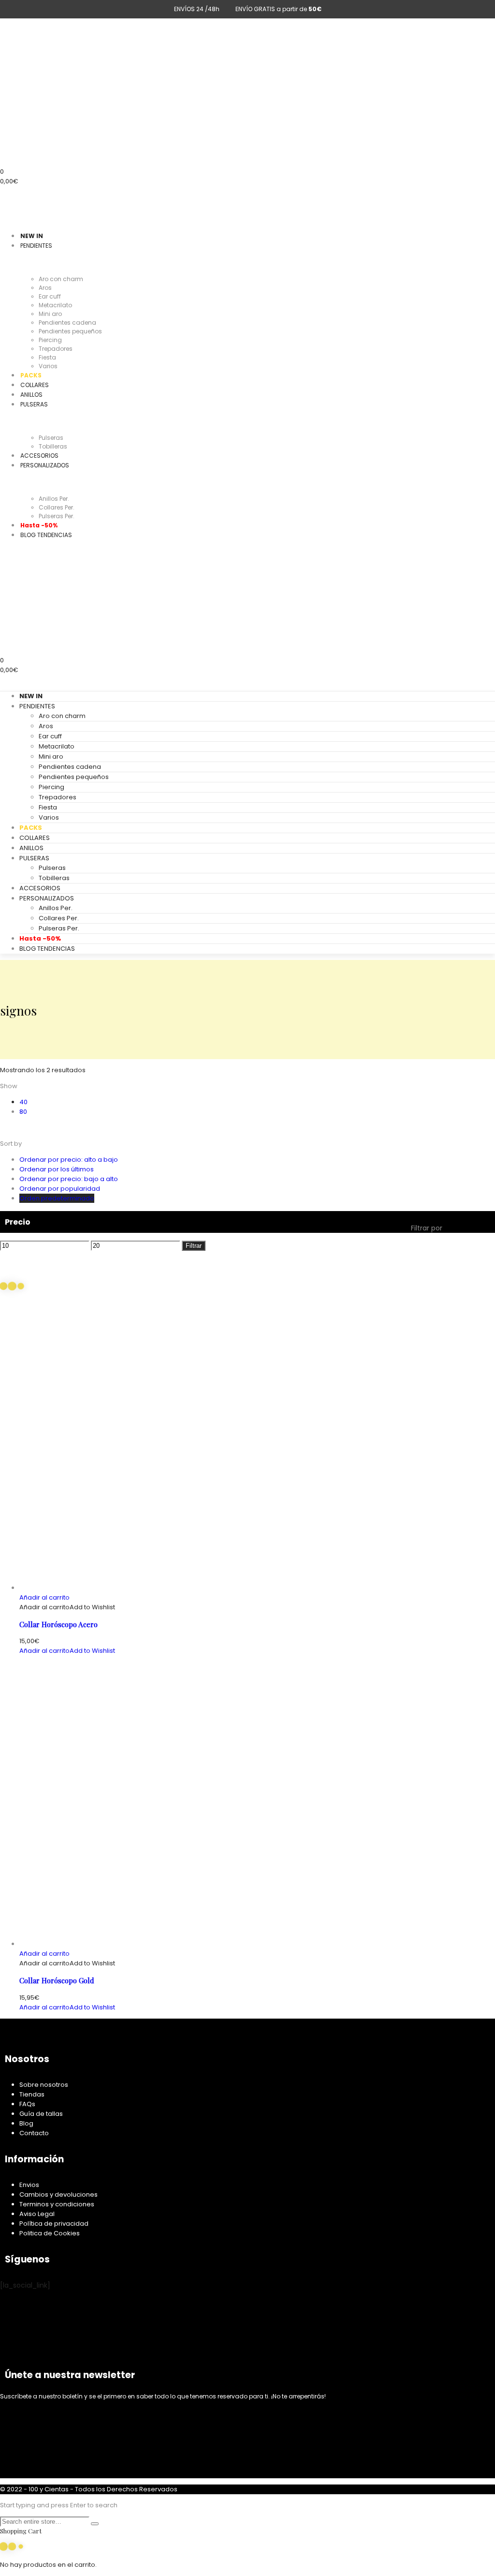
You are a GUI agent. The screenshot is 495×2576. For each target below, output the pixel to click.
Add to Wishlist (92, 1607)
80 (23, 1112)
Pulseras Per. (59, 928)
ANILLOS (31, 848)
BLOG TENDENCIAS (47, 949)
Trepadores (58, 797)
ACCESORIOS (40, 888)
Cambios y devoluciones (58, 2194)
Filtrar (194, 1246)
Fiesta (48, 807)
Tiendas (32, 2094)
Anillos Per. (56, 908)
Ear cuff (50, 736)
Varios (49, 817)
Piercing (51, 787)
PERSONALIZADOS (47, 898)
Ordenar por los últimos (57, 1169)
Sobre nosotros (44, 2085)
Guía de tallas (41, 2114)
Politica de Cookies (50, 2233)
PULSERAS (34, 858)
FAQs (27, 2104)
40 (23, 1102)
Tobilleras (54, 878)
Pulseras (52, 868)
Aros (46, 726)
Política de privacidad (54, 2224)
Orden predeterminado (57, 1198)
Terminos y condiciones (57, 2204)
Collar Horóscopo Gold (57, 1980)
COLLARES (35, 838)
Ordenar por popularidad (60, 1189)
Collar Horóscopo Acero (58, 1624)
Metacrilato (57, 746)
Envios (29, 2185)
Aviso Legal (37, 2214)
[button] (44, 1597)
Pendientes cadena (70, 767)
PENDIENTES (37, 706)
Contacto (34, 2133)
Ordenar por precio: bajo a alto (69, 1179)
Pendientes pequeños (74, 777)
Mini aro (51, 756)
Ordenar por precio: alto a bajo (69, 1160)
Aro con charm (62, 716)
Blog (26, 2123)
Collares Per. (59, 918)
